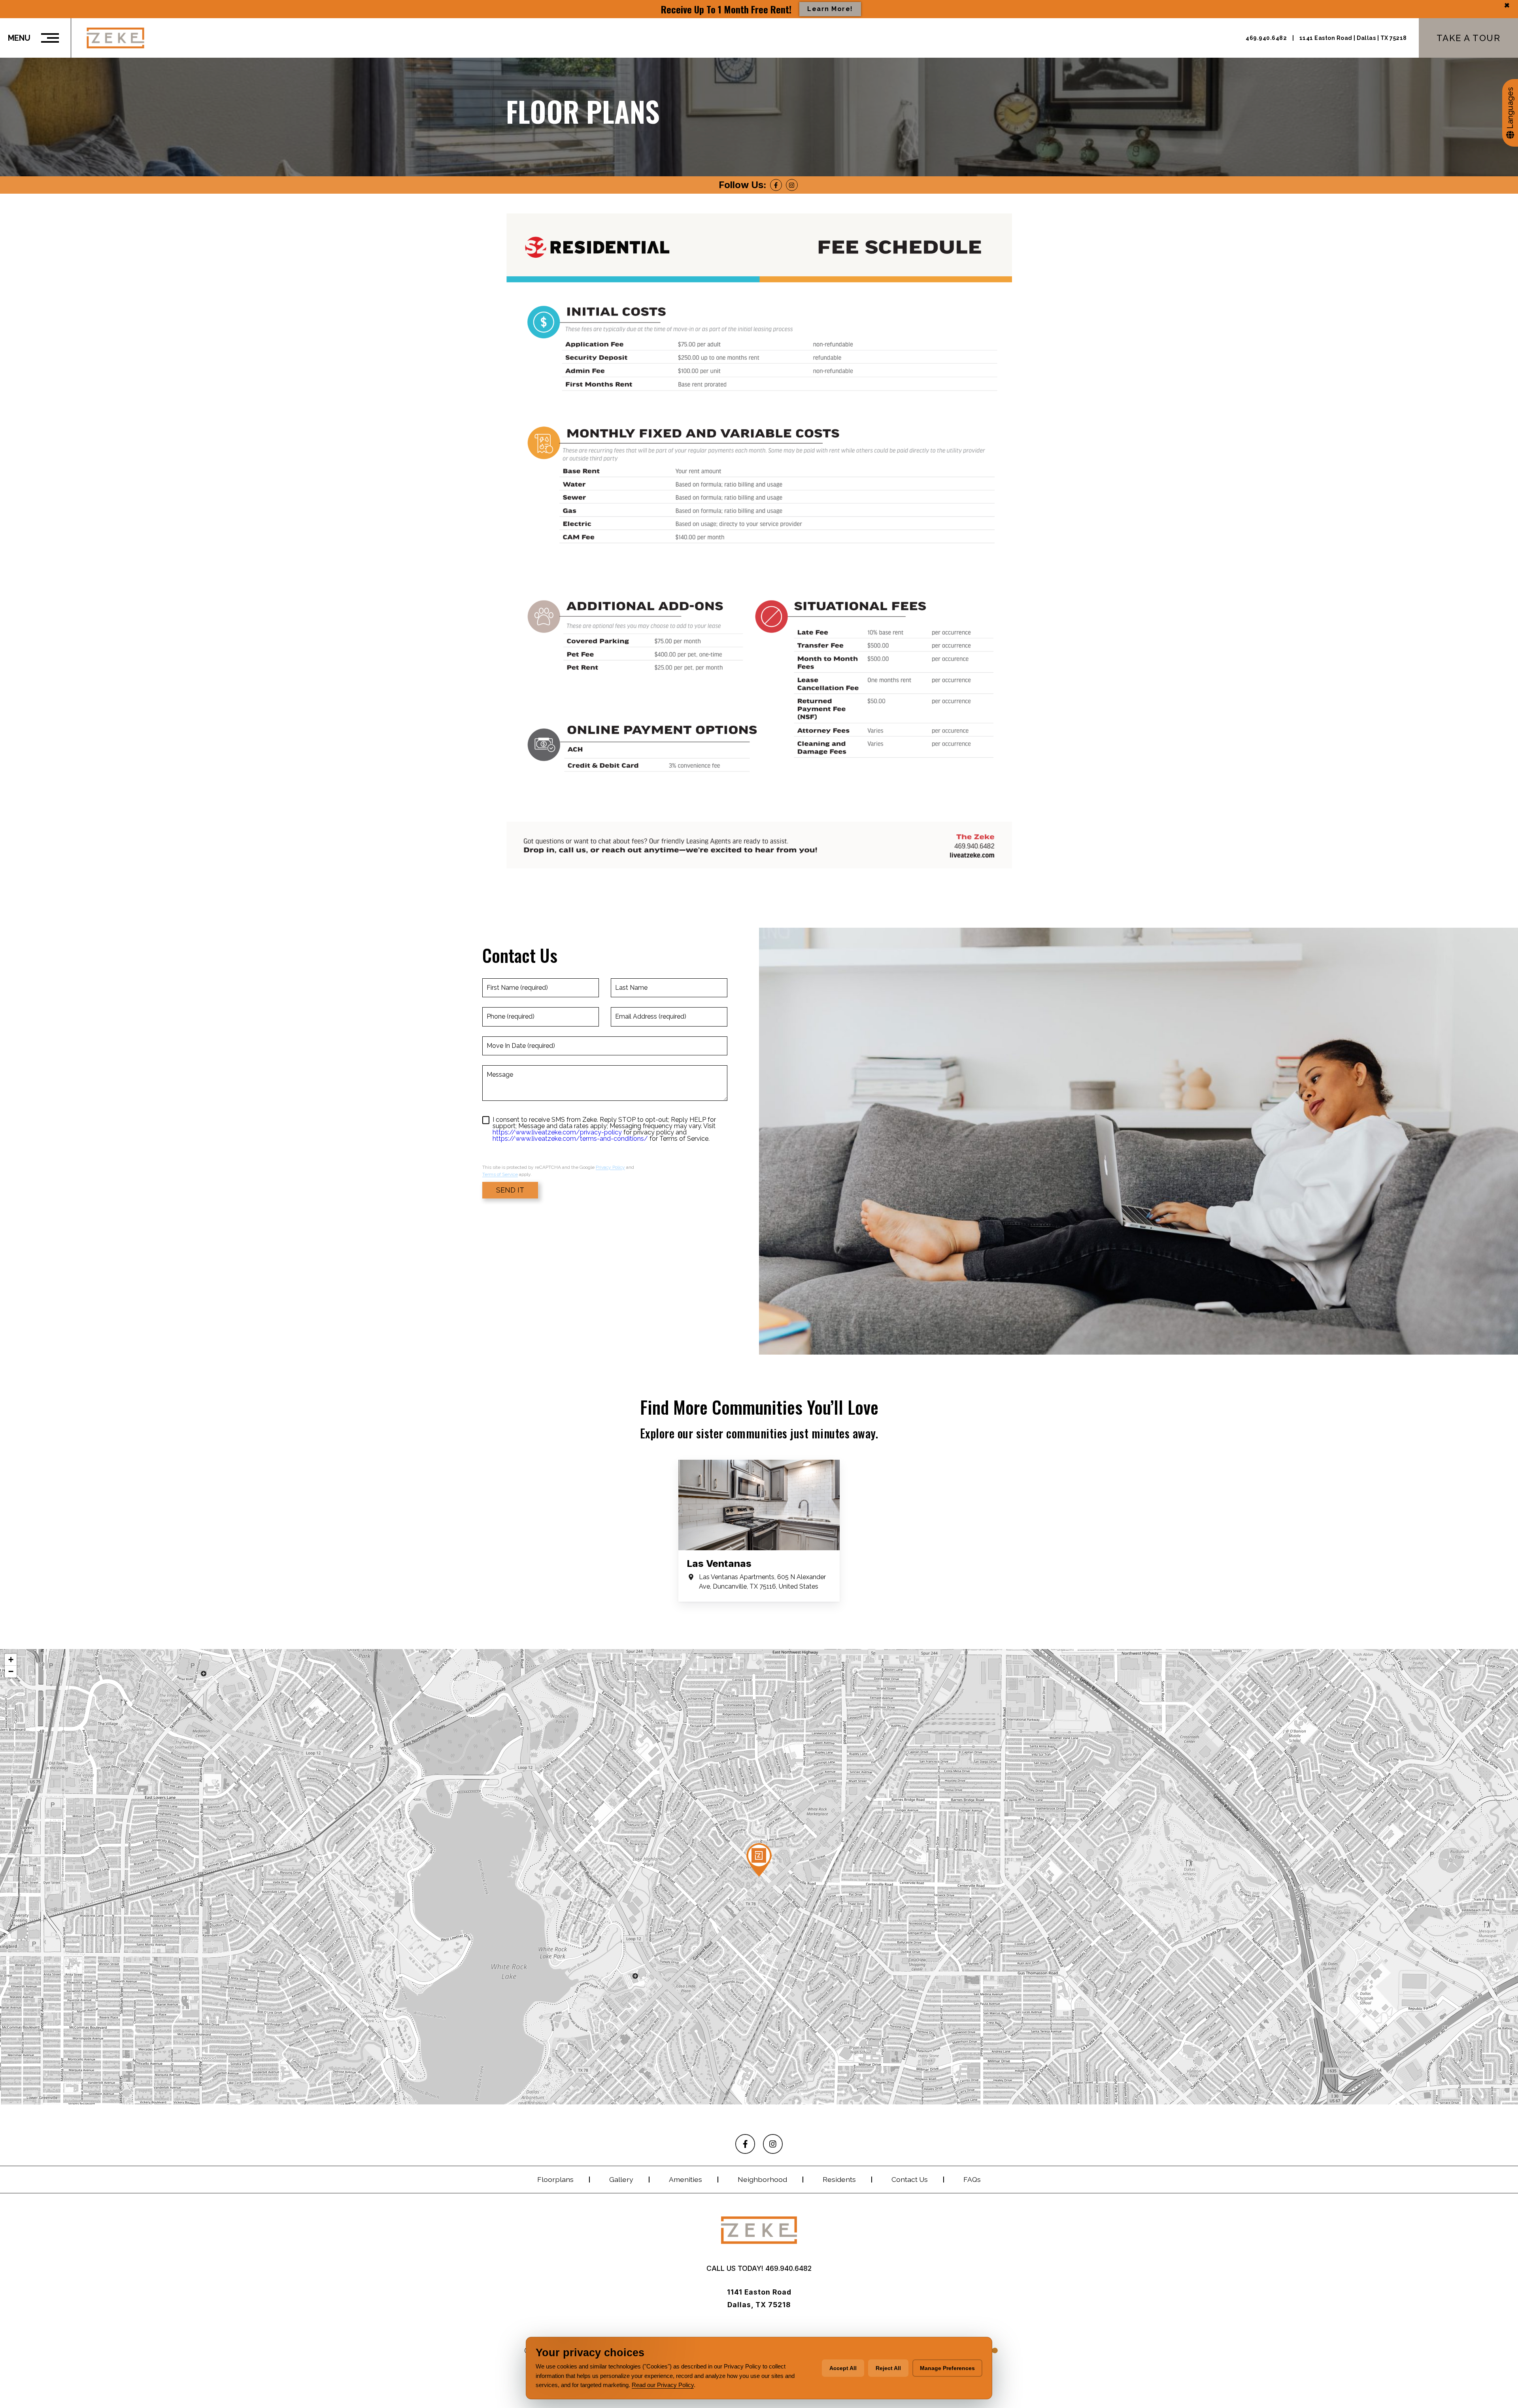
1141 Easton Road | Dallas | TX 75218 (1353, 38)
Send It (510, 1190)
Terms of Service (500, 1174)
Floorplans (555, 2179)
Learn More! (830, 9)
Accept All (843, 2368)
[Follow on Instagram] (792, 185)
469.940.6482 (1267, 38)
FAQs (972, 2179)
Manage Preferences (947, 2368)
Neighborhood (762, 2179)
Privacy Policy (610, 1167)
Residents (839, 2179)
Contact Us (910, 2179)
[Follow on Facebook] (776, 185)
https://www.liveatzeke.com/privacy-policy (557, 1132)
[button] (759, 1860)
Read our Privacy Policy (663, 2385)
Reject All (888, 2368)
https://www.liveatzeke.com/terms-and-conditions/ (570, 1139)
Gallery (621, 2179)
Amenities (685, 2179)
